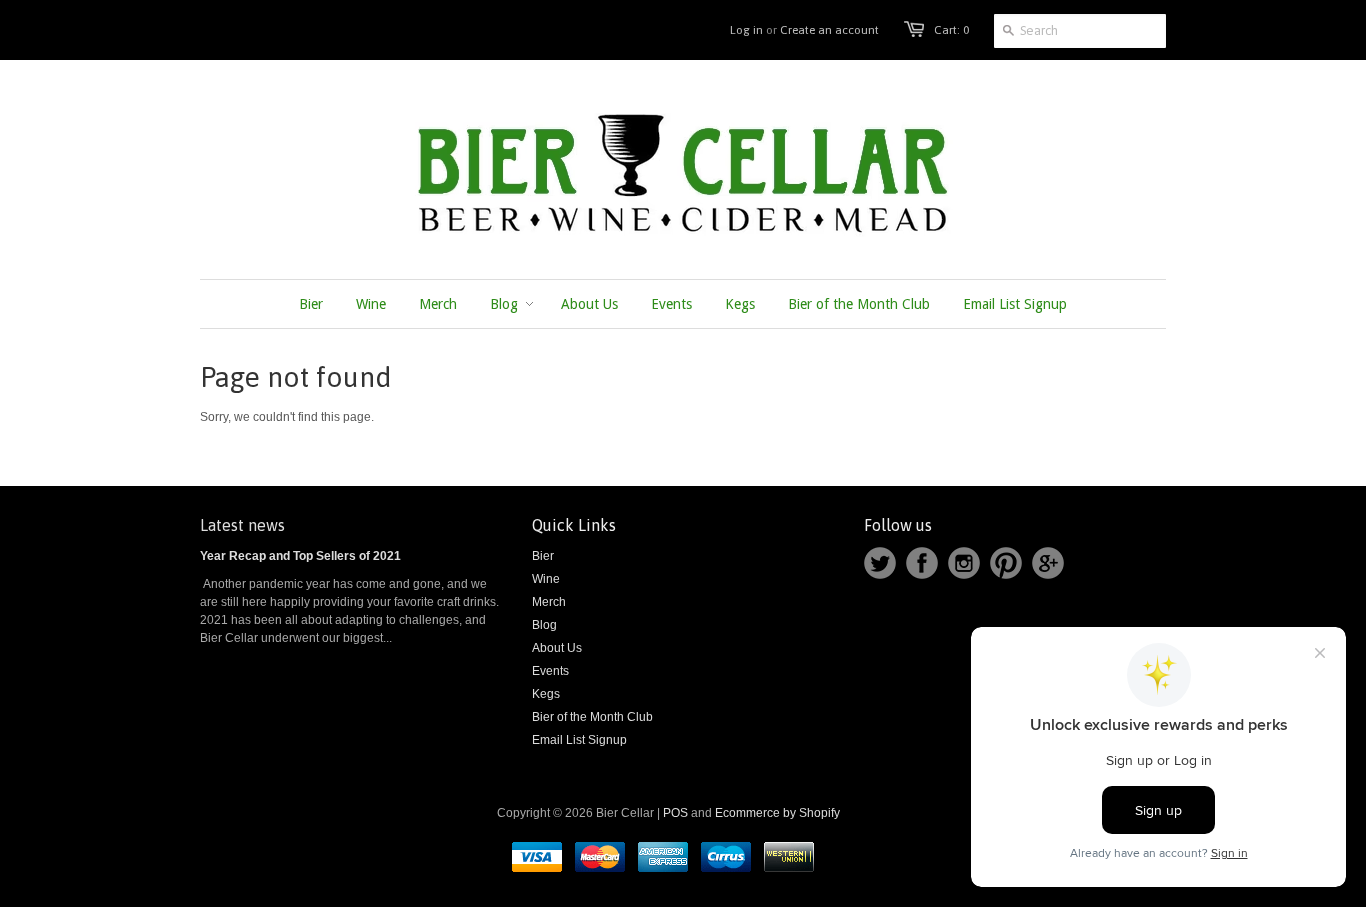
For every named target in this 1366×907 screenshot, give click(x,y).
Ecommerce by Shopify (777, 813)
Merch (549, 602)
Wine (546, 579)
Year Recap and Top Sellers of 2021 (300, 556)
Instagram (964, 563)
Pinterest (1006, 563)
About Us (557, 648)
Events (550, 671)
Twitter (880, 563)
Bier (543, 556)
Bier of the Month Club (592, 717)
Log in (746, 30)
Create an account (829, 30)
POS (675, 813)
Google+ (1048, 563)
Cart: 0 (951, 30)
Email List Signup (579, 740)
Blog (544, 625)
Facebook (922, 563)
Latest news (242, 525)
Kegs (546, 694)
